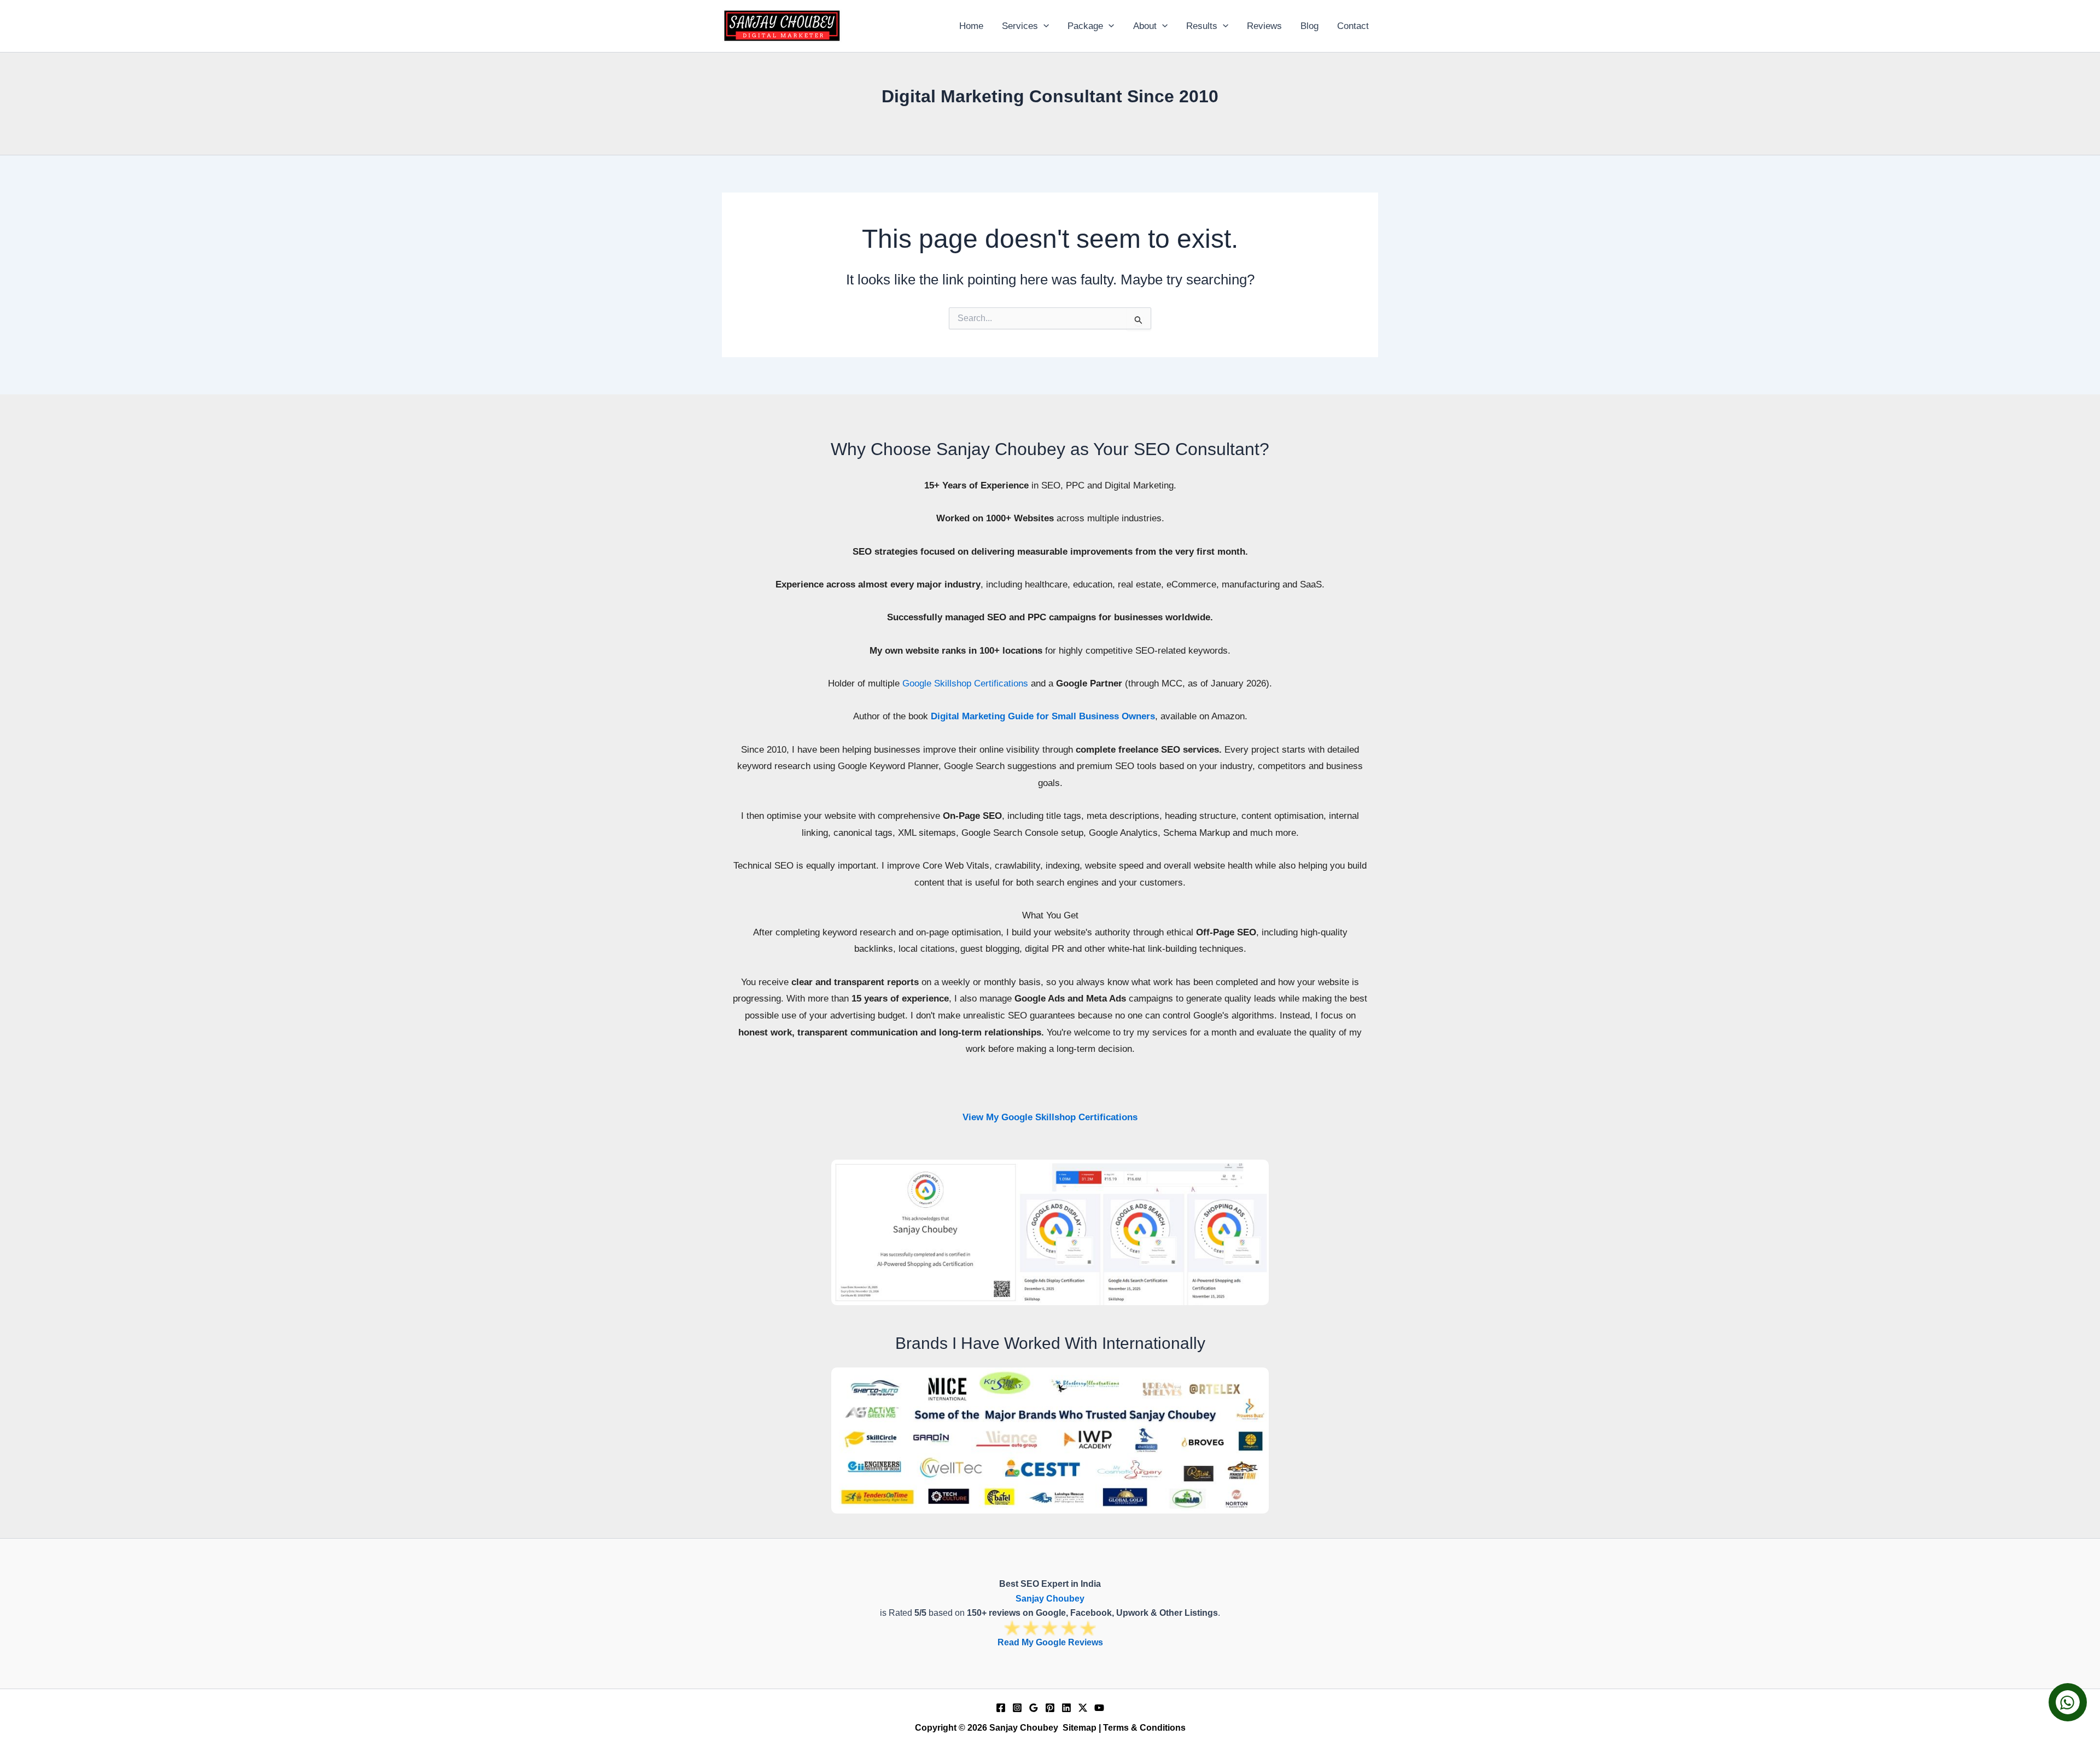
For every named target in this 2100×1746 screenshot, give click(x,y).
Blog (1309, 26)
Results (1202, 26)
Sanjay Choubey (1050, 1599)
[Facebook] (1001, 1708)
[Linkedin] (1066, 1708)
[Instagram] (1017, 1708)
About (1145, 26)
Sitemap (1080, 1728)
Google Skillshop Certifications (965, 683)
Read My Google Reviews (1050, 1642)
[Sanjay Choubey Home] (782, 25)
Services (1020, 26)
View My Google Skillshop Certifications (1050, 1117)
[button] (1043, 26)
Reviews (1264, 26)
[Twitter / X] (1083, 1708)
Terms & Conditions (1144, 1728)
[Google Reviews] (1034, 1708)
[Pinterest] (1050, 1708)
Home (971, 26)
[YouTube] (1099, 1708)
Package (1085, 26)
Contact (1353, 26)
